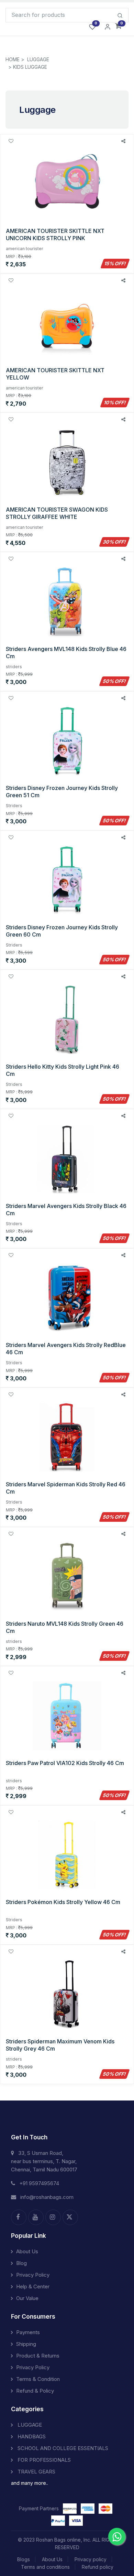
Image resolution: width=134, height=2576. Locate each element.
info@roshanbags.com (47, 2197)
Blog (21, 2263)
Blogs (24, 2559)
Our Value (27, 2298)
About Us (27, 2251)
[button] (118, 26)
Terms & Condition (38, 2379)
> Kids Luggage (28, 67)
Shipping (26, 2344)
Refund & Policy (35, 2391)
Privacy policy (91, 2559)
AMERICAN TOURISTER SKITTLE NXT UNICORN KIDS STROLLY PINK (55, 234)
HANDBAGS (31, 2436)
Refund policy (98, 2567)
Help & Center (33, 2286)
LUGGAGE (29, 2425)
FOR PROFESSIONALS (43, 2460)
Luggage (38, 59)
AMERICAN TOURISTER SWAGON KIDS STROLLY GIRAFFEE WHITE (57, 513)
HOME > (15, 59)
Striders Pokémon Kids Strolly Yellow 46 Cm (63, 1902)
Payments (28, 2332)
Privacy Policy (33, 2275)
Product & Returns (38, 2356)
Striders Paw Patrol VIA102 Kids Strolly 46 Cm (65, 1763)
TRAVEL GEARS (36, 2472)
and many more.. (30, 2483)
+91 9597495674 (39, 2183)
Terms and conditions (45, 2567)
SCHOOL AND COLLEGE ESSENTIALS (62, 2448)
